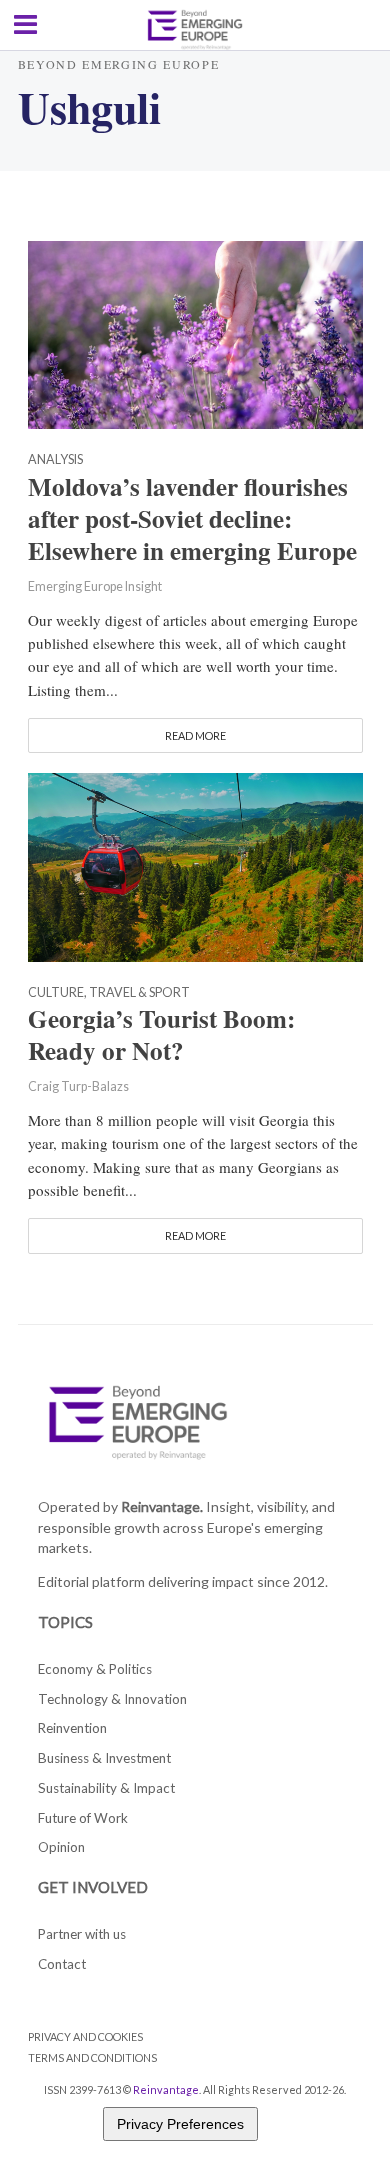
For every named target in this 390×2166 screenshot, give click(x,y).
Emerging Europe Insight (95, 586)
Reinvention (72, 1728)
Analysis (55, 460)
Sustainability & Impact (106, 1788)
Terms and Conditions (92, 2057)
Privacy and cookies (85, 2036)
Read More (195, 735)
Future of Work (83, 1818)
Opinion (61, 1847)
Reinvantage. (162, 1506)
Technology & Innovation (112, 1699)
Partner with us (82, 1934)
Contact (62, 1964)
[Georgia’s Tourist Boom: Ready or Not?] (195, 865)
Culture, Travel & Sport (109, 993)
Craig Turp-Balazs (78, 1086)
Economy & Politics (95, 1669)
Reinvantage (166, 2089)
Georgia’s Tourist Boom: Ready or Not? (161, 1035)
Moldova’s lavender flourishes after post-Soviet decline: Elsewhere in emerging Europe (192, 519)
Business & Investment (104, 1758)
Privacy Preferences (180, 2124)
